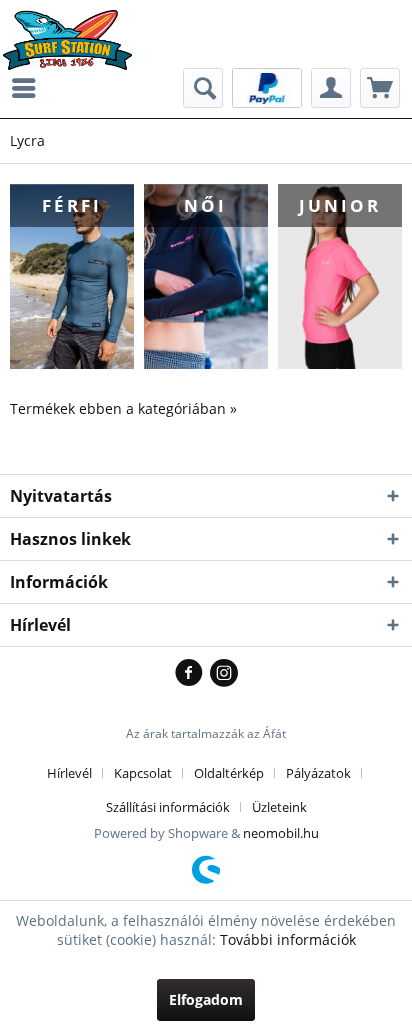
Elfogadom (206, 999)
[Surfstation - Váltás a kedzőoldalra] (74, 27)
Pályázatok (318, 773)
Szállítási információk (168, 807)
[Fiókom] (331, 88)
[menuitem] (29, 88)
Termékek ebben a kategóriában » (123, 408)
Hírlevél (69, 773)
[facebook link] (192, 674)
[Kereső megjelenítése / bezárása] (203, 88)
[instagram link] (224, 674)
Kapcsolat (143, 773)
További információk (288, 939)
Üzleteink (279, 807)
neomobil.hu (281, 833)
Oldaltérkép (229, 773)
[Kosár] (380, 88)
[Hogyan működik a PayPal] (267, 86)
